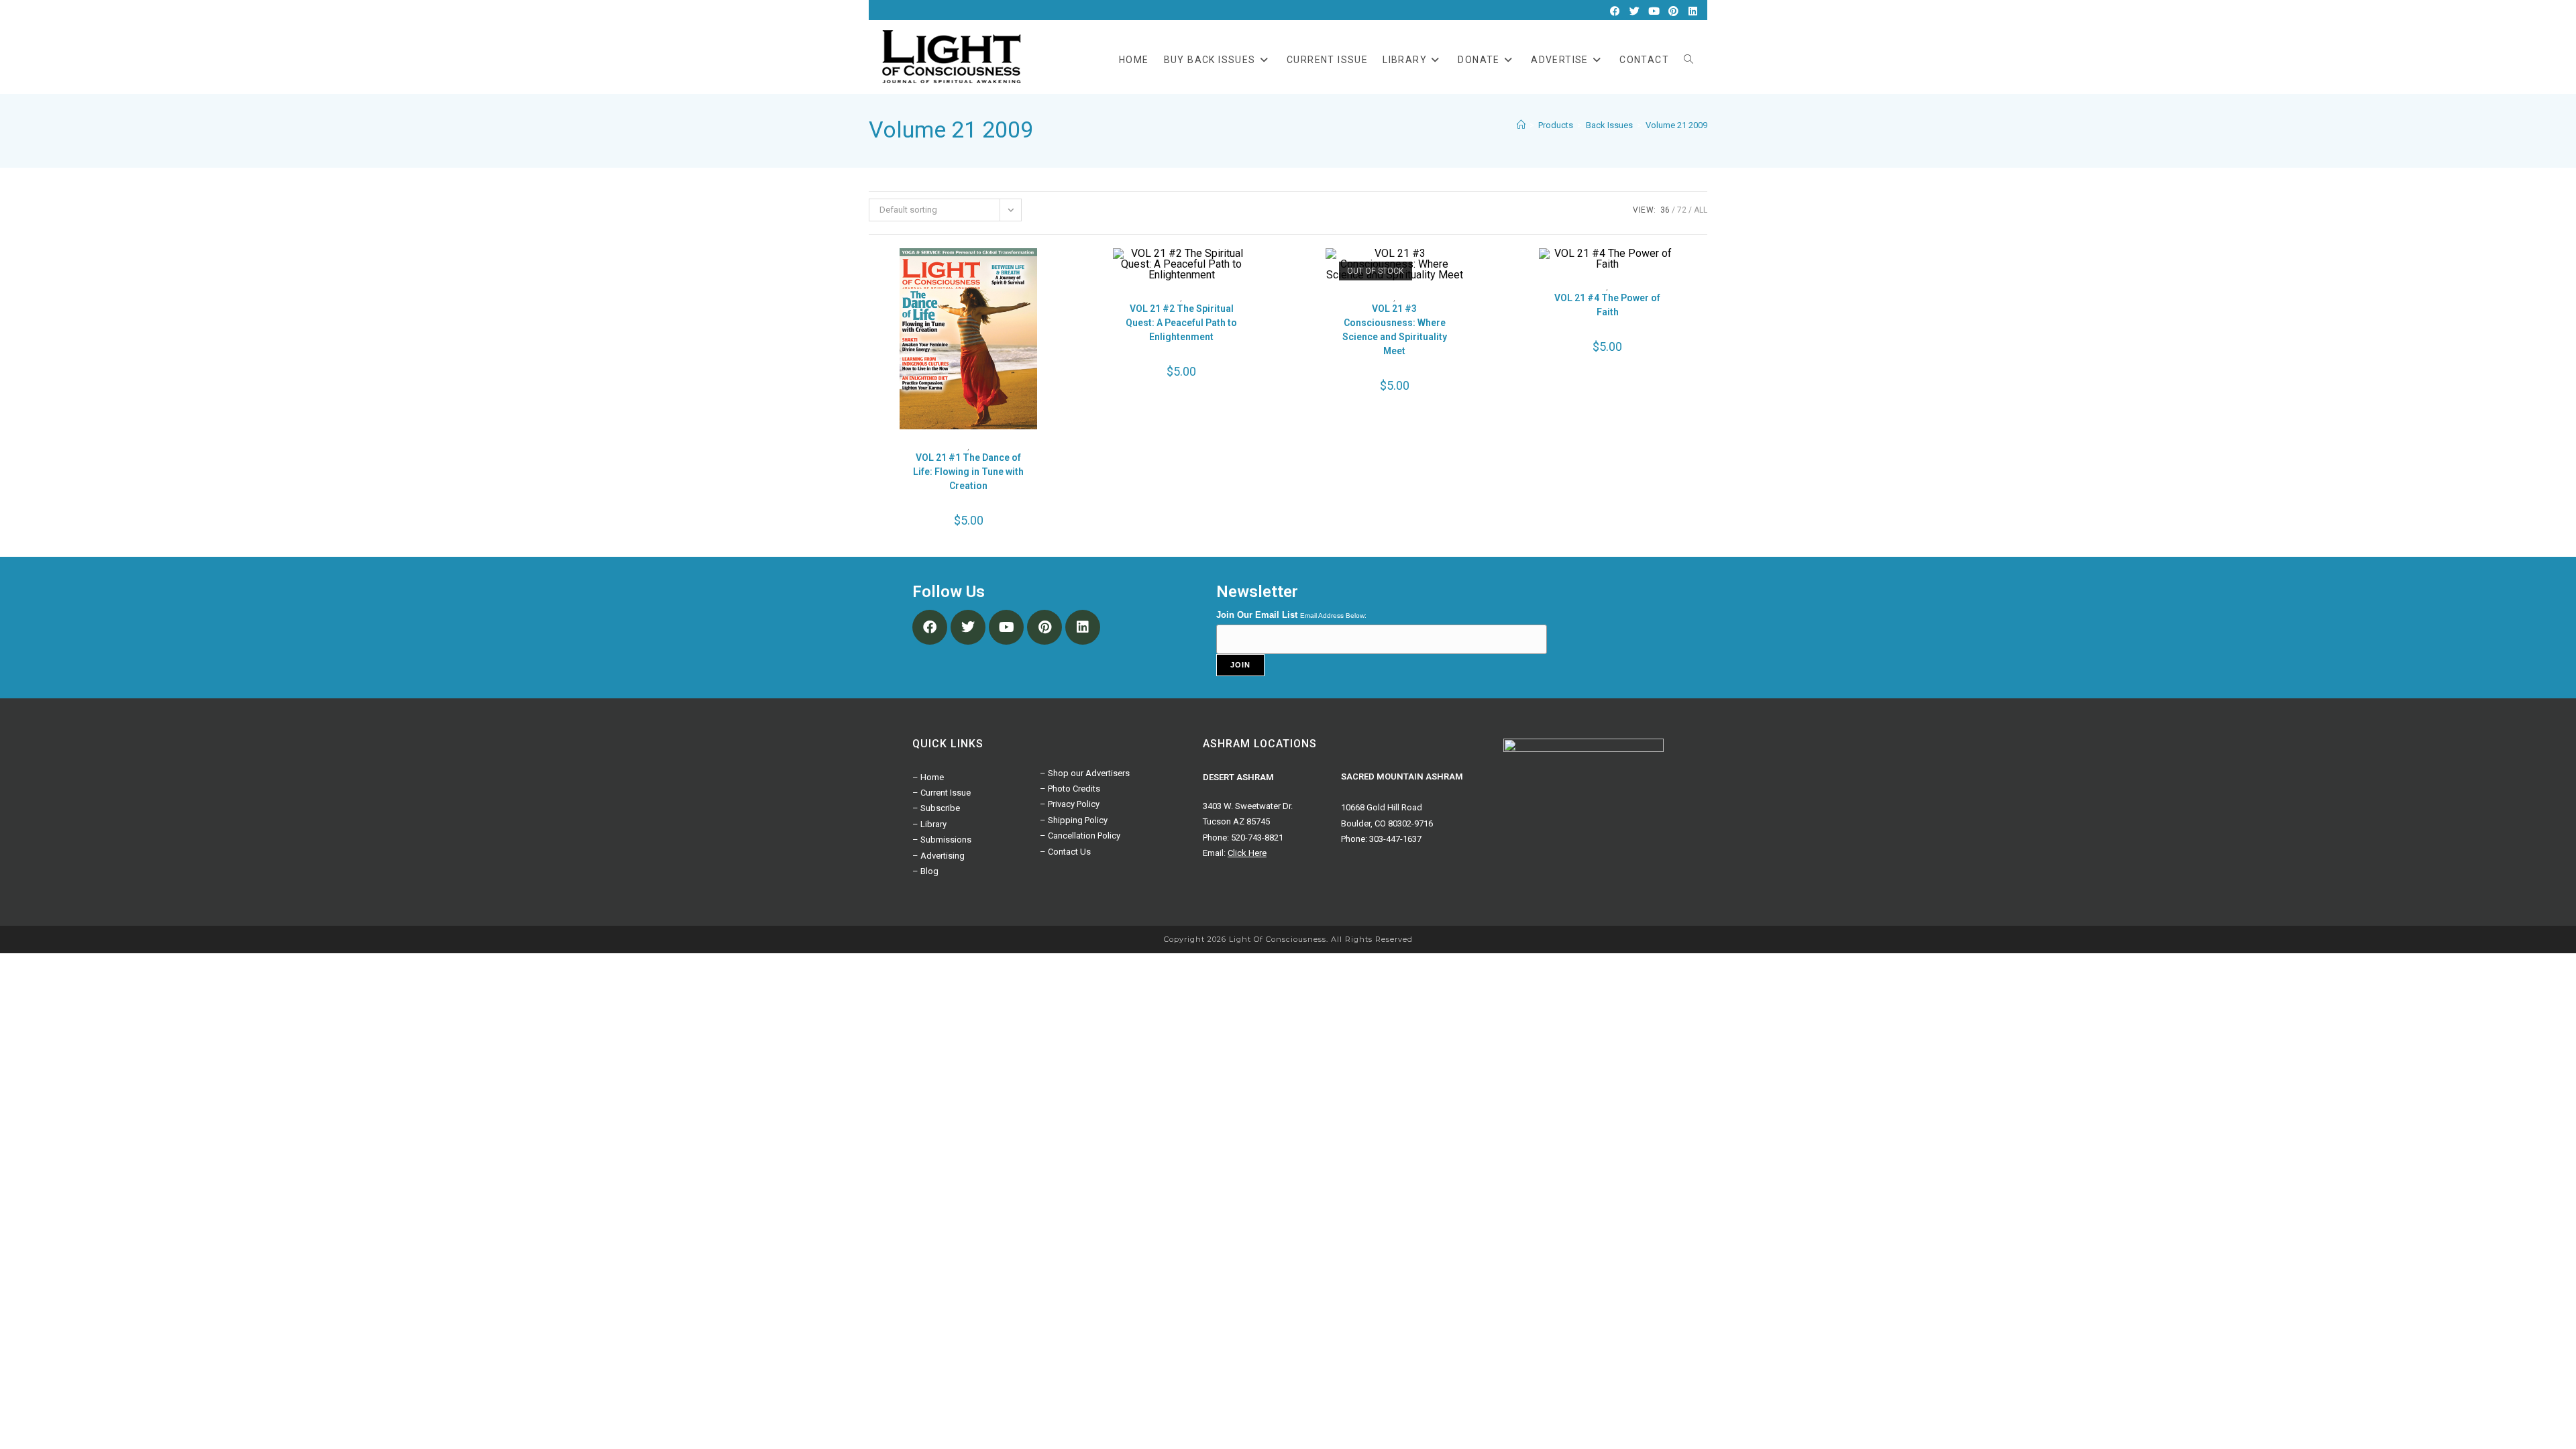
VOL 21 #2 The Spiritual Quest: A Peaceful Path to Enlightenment (1181, 323)
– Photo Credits (1070, 789)
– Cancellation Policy (1080, 836)
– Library (929, 824)
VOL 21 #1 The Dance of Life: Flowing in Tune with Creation (968, 472)
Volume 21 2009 (1676, 125)
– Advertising (938, 856)
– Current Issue (942, 793)
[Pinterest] (1673, 11)
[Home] (1521, 125)
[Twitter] (1634, 11)
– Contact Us (1065, 852)
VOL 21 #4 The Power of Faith (1607, 305)
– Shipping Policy (1074, 820)
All (1701, 210)
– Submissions (942, 840)
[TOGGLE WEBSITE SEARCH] (1688, 60)
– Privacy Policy (1070, 804)
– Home (928, 777)
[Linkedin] (1693, 11)
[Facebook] (1615, 11)
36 (1665, 210)
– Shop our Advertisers (1085, 773)
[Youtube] (1654, 11)
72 (1682, 210)
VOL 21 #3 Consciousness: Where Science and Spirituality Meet (1395, 330)
